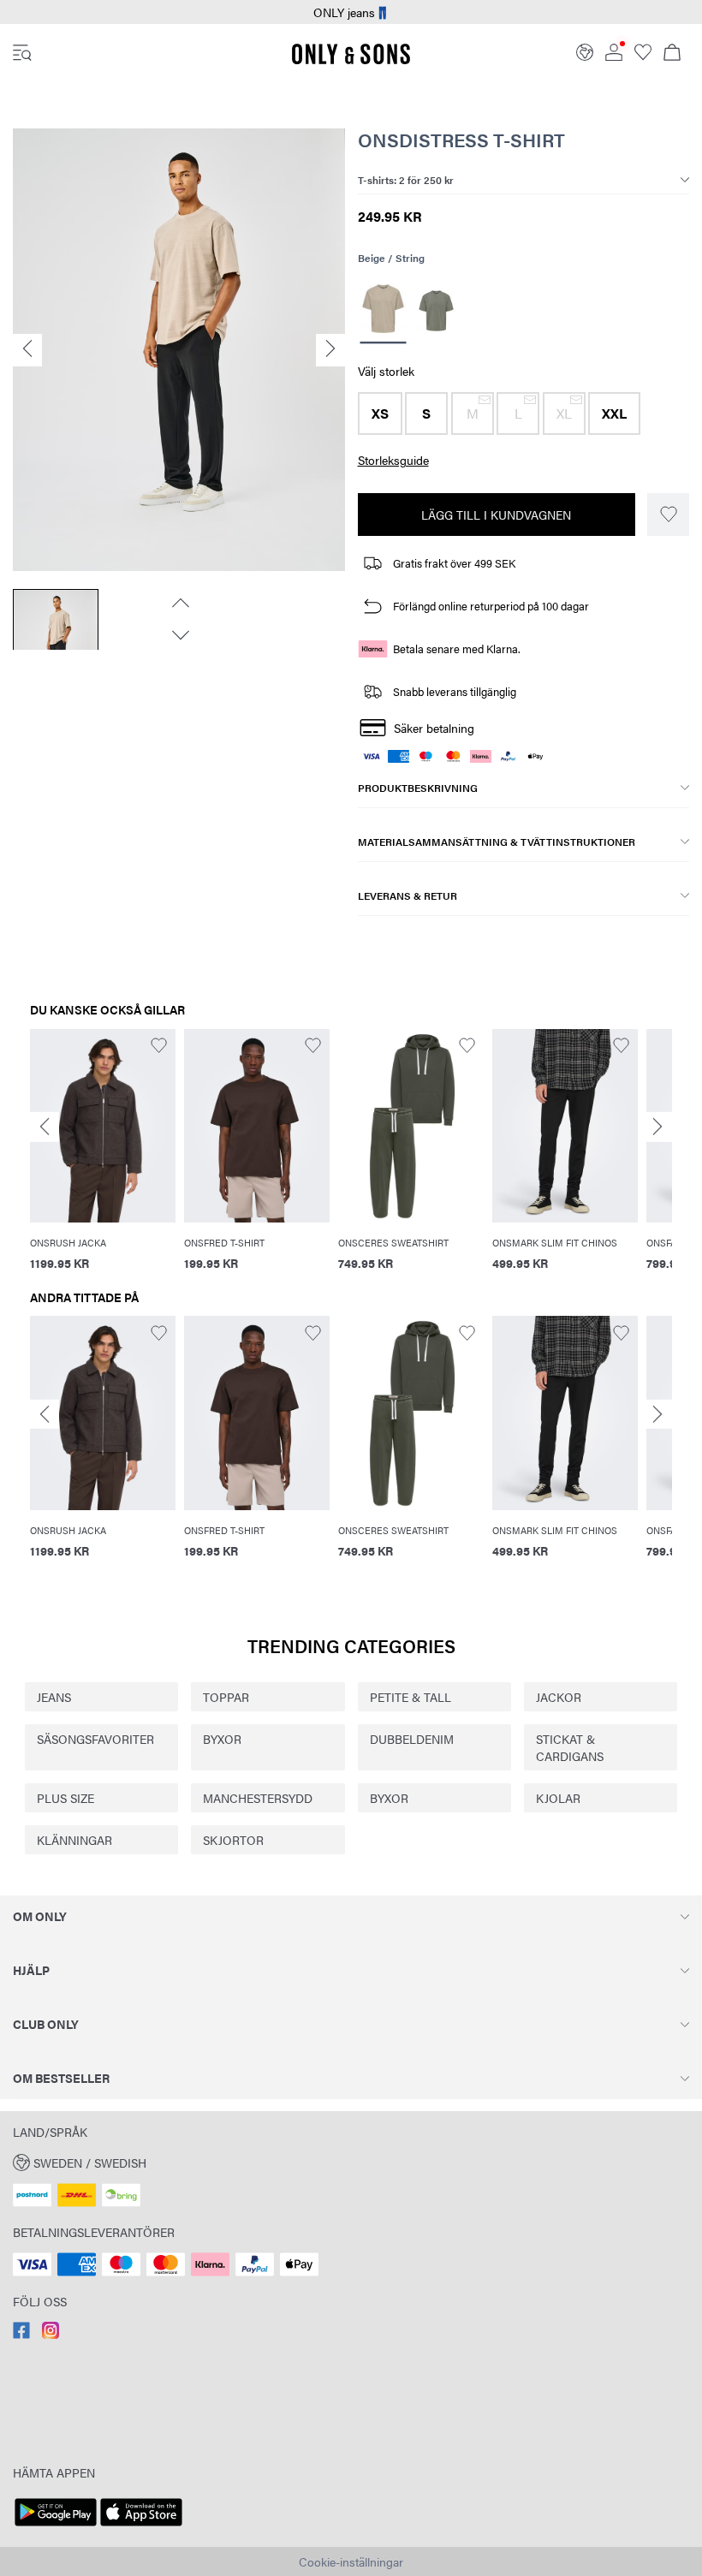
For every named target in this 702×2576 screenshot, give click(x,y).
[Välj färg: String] (383, 311)
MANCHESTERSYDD (258, 1798)
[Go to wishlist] (643, 56)
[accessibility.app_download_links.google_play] (56, 2526)
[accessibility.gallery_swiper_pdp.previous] (179, 581)
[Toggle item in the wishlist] (668, 515)
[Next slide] (657, 1127)
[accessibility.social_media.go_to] (21, 2334)
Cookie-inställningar (351, 2561)
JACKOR (559, 1697)
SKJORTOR (233, 1840)
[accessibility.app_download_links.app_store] (141, 2526)
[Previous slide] (45, 1127)
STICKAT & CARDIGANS (570, 1747)
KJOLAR (558, 1798)
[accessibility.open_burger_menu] (22, 54)
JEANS (54, 1697)
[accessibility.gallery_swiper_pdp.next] (179, 614)
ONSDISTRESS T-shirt (461, 118)
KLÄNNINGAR (74, 1840)
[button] (380, 413)
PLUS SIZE (65, 1798)
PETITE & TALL (410, 1697)
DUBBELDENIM (412, 1739)
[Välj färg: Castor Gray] (436, 311)
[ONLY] (351, 61)
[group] (103, 1160)
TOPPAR (226, 1697)
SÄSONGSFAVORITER (95, 1739)
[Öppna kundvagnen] (672, 54)
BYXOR (222, 1739)
